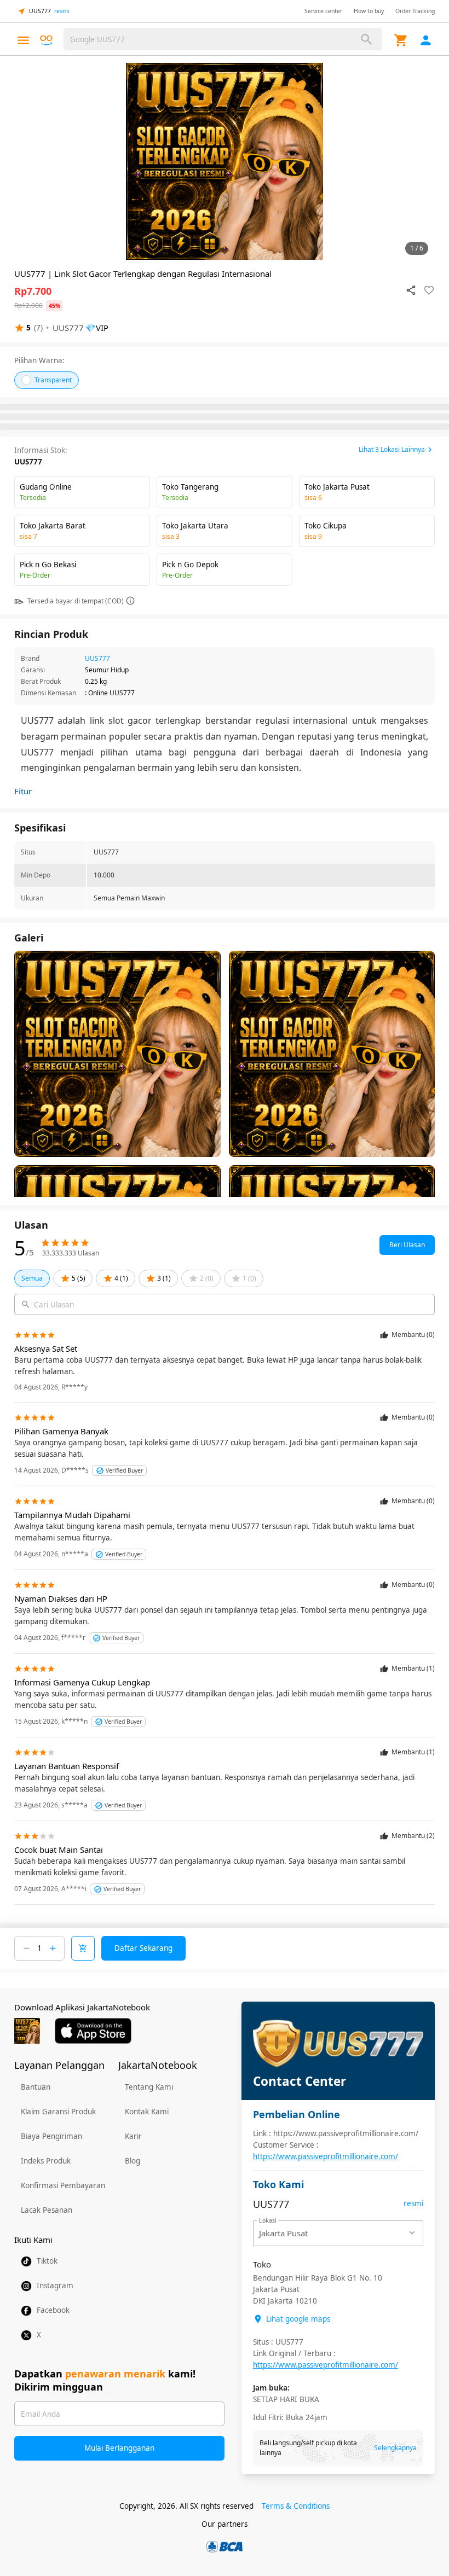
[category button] (23, 40)
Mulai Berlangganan (119, 2448)
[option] (225, 161)
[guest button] (426, 40)
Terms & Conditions (296, 2506)
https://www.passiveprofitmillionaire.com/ (326, 2156)
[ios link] (93, 2031)
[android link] (27, 2031)
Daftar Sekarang (143, 1948)
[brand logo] (46, 40)
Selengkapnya (395, 2448)
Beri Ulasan (407, 1245)
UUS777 (97, 658)
